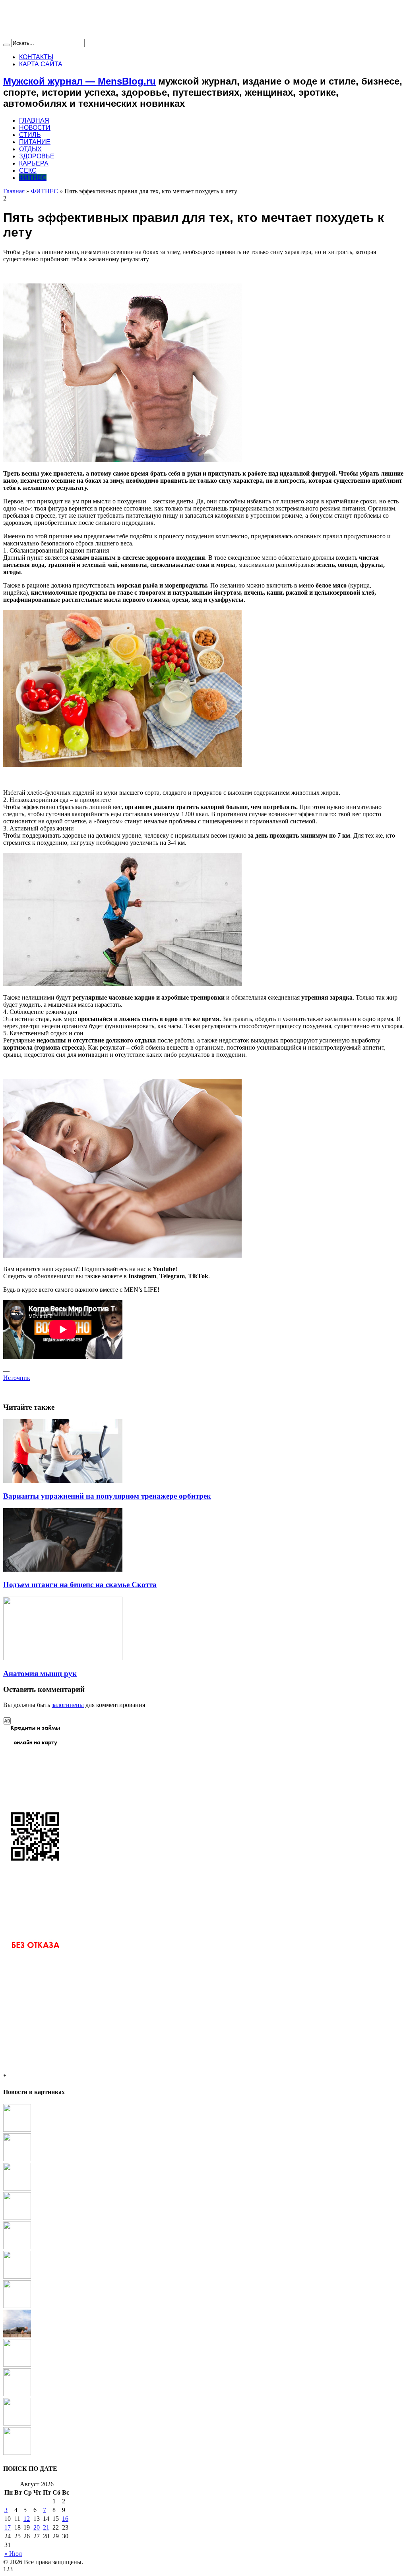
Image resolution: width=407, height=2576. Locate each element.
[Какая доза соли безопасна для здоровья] (17, 2276)
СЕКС (28, 171)
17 (8, 2527)
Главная (14, 191)
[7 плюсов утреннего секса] (17, 2188)
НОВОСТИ (35, 128)
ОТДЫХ (30, 149)
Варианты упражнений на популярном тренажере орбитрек (107, 1496)
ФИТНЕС (33, 178)
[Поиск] (6, 45)
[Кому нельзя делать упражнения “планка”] (17, 2335)
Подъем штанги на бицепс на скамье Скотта (80, 1585)
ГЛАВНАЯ (34, 120)
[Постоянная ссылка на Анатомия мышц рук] (63, 1658)
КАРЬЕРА (34, 163)
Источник (17, 1378)
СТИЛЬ (30, 135)
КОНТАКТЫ (36, 57)
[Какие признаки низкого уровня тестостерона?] (17, 2218)
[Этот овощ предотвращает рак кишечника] (17, 2159)
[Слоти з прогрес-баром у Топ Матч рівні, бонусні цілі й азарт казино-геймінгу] (17, 2365)
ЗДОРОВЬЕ (37, 156)
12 (27, 2519)
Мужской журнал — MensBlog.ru (79, 81)
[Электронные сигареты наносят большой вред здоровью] (17, 2394)
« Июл (13, 2554)
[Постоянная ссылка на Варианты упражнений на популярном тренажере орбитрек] (63, 1481)
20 (37, 2527)
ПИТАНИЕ (35, 142)
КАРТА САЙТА (41, 64)
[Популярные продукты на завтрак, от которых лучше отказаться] (17, 2453)
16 (65, 2519)
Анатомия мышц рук (40, 1673)
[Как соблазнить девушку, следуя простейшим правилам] (17, 2130)
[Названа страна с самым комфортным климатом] (17, 2247)
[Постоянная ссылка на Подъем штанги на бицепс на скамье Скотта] (63, 1569)
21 (46, 2527)
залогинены (68, 1705)
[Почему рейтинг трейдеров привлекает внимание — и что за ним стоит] (17, 2306)
